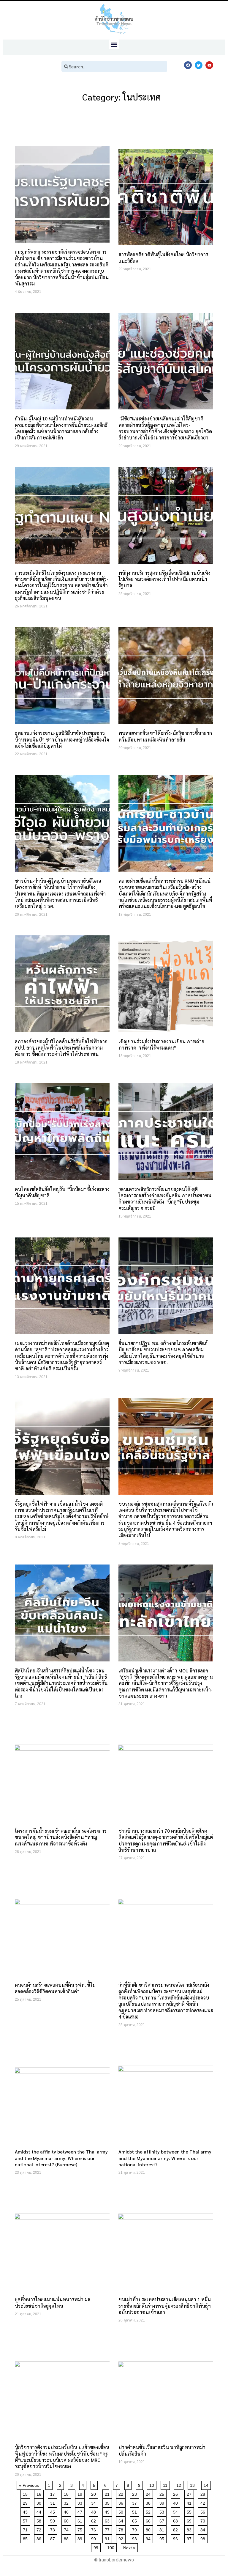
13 (193, 2484)
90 (95, 2538)
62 (95, 2520)
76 (95, 2529)
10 (153, 2484)
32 (67, 2502)
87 (54, 2538)
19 (81, 2493)
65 (136, 2520)
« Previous (29, 2485)
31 (54, 2502)
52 (149, 2511)
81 (163, 2529)
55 (190, 2511)
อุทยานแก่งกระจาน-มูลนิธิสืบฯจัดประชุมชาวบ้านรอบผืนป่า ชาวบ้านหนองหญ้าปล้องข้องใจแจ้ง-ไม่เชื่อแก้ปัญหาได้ (62, 739)
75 (81, 2529)
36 (122, 2502)
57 (26, 2520)
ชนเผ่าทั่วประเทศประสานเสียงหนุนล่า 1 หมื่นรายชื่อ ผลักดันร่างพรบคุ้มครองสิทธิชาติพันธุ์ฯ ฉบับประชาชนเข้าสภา (165, 2306)
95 (163, 2538)
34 (95, 2502)
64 (122, 2520)
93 (136, 2538)
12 (180, 2484)
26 (176, 2493)
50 (122, 2511)
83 (190, 2529)
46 (67, 2511)
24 (149, 2493)
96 (176, 2538)
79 (136, 2529)
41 (190, 2502)
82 (176, 2529)
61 (81, 2520)
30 (40, 2502)
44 (40, 2511)
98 (204, 2538)
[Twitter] (199, 65)
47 (81, 2511)
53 (163, 2511)
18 (67, 2493)
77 (108, 2529)
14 (207, 2484)
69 (190, 2520)
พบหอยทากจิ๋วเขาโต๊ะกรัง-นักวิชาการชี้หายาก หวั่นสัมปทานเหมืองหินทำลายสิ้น (165, 736)
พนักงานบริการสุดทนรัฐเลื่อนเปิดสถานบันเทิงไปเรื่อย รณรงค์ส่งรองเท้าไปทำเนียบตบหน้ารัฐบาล (164, 579)
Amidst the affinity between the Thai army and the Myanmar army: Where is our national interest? (165, 2158)
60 (67, 2520)
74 (67, 2529)
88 (67, 2538)
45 (54, 2511)
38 (149, 2502)
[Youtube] (209, 65)
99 (97, 2547)
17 (54, 2493)
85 (26, 2538)
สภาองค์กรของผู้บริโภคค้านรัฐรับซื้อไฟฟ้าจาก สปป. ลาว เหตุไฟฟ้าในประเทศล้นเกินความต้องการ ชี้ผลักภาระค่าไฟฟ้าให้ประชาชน (61, 1048)
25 (163, 2493)
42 (204, 2502)
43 (26, 2511)
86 (40, 2538)
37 (136, 2502)
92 (122, 2538)
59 (54, 2520)
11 (166, 2484)
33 (81, 2502)
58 (40, 2520)
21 (108, 2493)
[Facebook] (188, 65)
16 (40, 2493)
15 (26, 2493)
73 (54, 2529)
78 (122, 2529)
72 (40, 2529)
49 (108, 2511)
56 (204, 2511)
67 (163, 2520)
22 (122, 2493)
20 (95, 2493)
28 (204, 2493)
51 (136, 2511)
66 (149, 2520)
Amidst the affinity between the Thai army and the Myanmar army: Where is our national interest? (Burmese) (61, 2158)
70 (204, 2520)
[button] (114, 44)
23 (136, 2493)
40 (176, 2502)
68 (176, 2520)
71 (26, 2529)
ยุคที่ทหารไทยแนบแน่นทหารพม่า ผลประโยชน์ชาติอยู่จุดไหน (53, 2302)
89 (81, 2538)
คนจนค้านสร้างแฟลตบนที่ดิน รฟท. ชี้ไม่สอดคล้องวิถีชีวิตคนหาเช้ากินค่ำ (55, 1988)
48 (95, 2511)
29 (26, 2502)
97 (190, 2538)
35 (108, 2502)
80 (149, 2529)
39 (163, 2502)
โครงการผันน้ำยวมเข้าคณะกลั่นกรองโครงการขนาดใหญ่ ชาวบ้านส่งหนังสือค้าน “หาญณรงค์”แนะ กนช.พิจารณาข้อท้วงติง (61, 1837)
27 (190, 2493)
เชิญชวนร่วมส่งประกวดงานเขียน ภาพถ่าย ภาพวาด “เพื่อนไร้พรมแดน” (161, 1044)
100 (112, 2547)
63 (108, 2520)
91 (108, 2538)
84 (204, 2529)
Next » (129, 2548)
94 (149, 2538)
